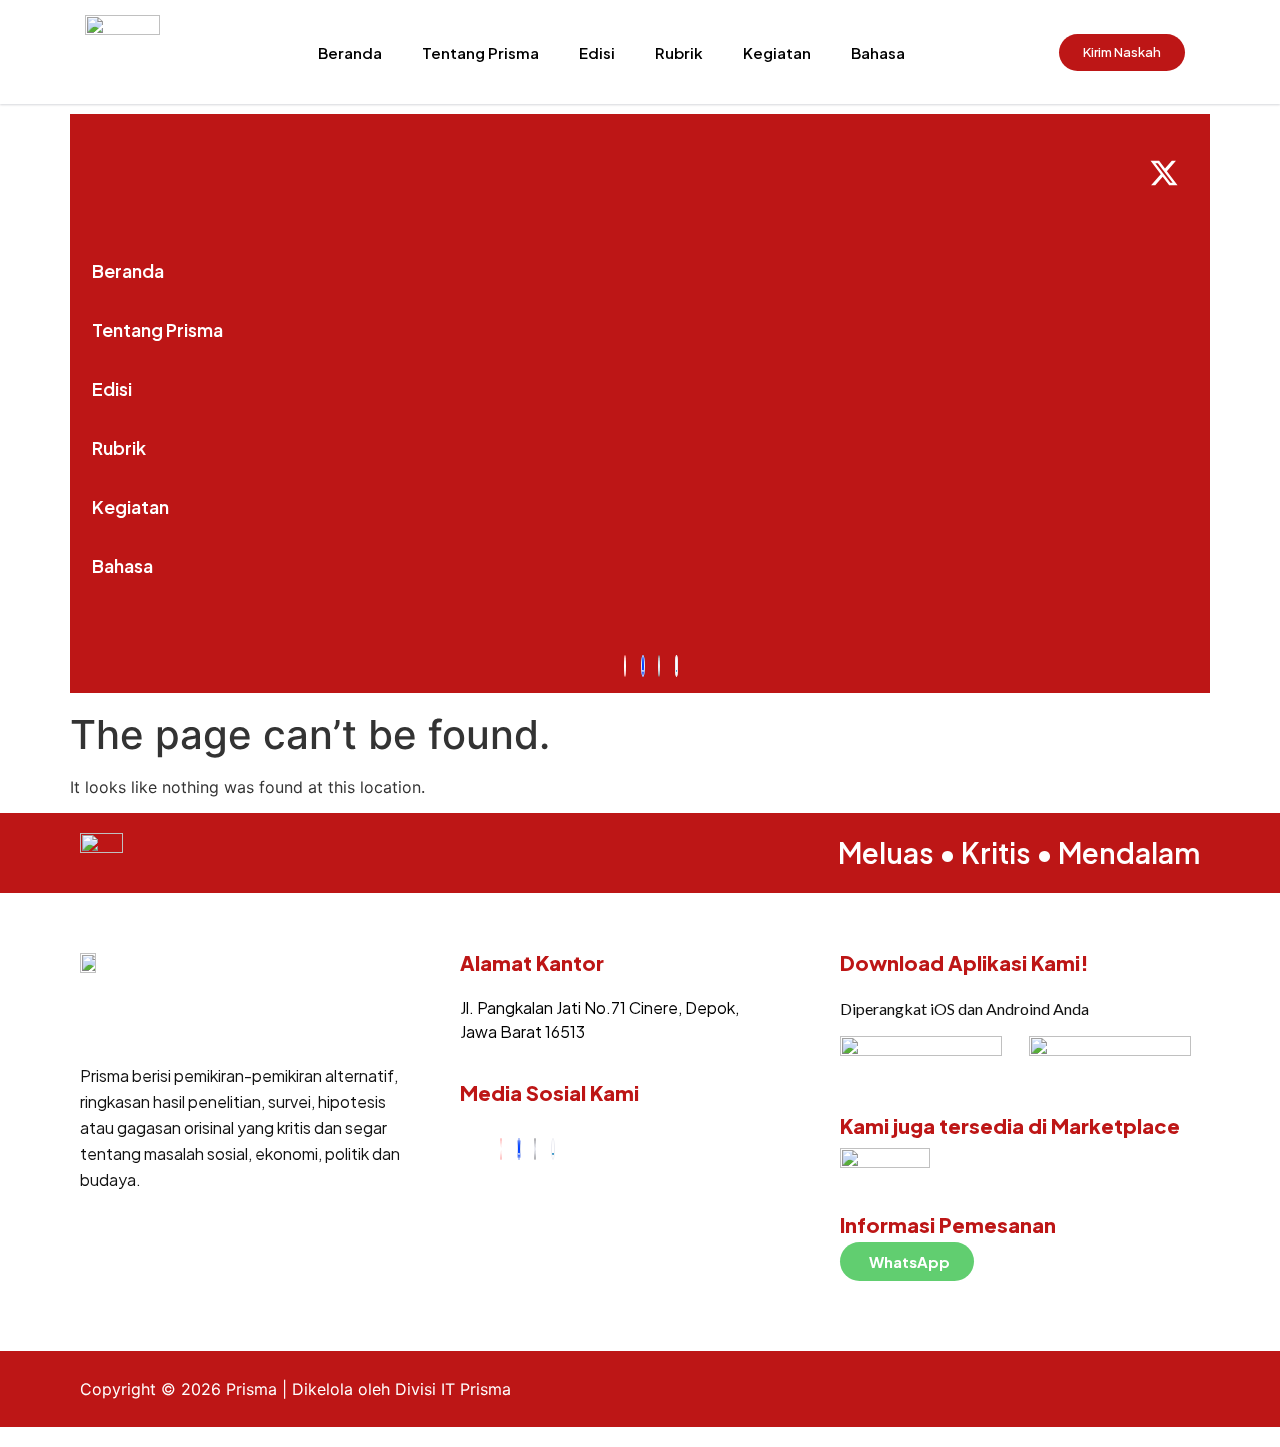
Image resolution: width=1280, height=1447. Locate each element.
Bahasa (878, 52)
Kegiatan (777, 52)
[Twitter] (535, 1149)
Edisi (597, 52)
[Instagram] (501, 1149)
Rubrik (679, 52)
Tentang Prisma (480, 52)
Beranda (350, 52)
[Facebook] (519, 1149)
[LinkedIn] (553, 1149)
